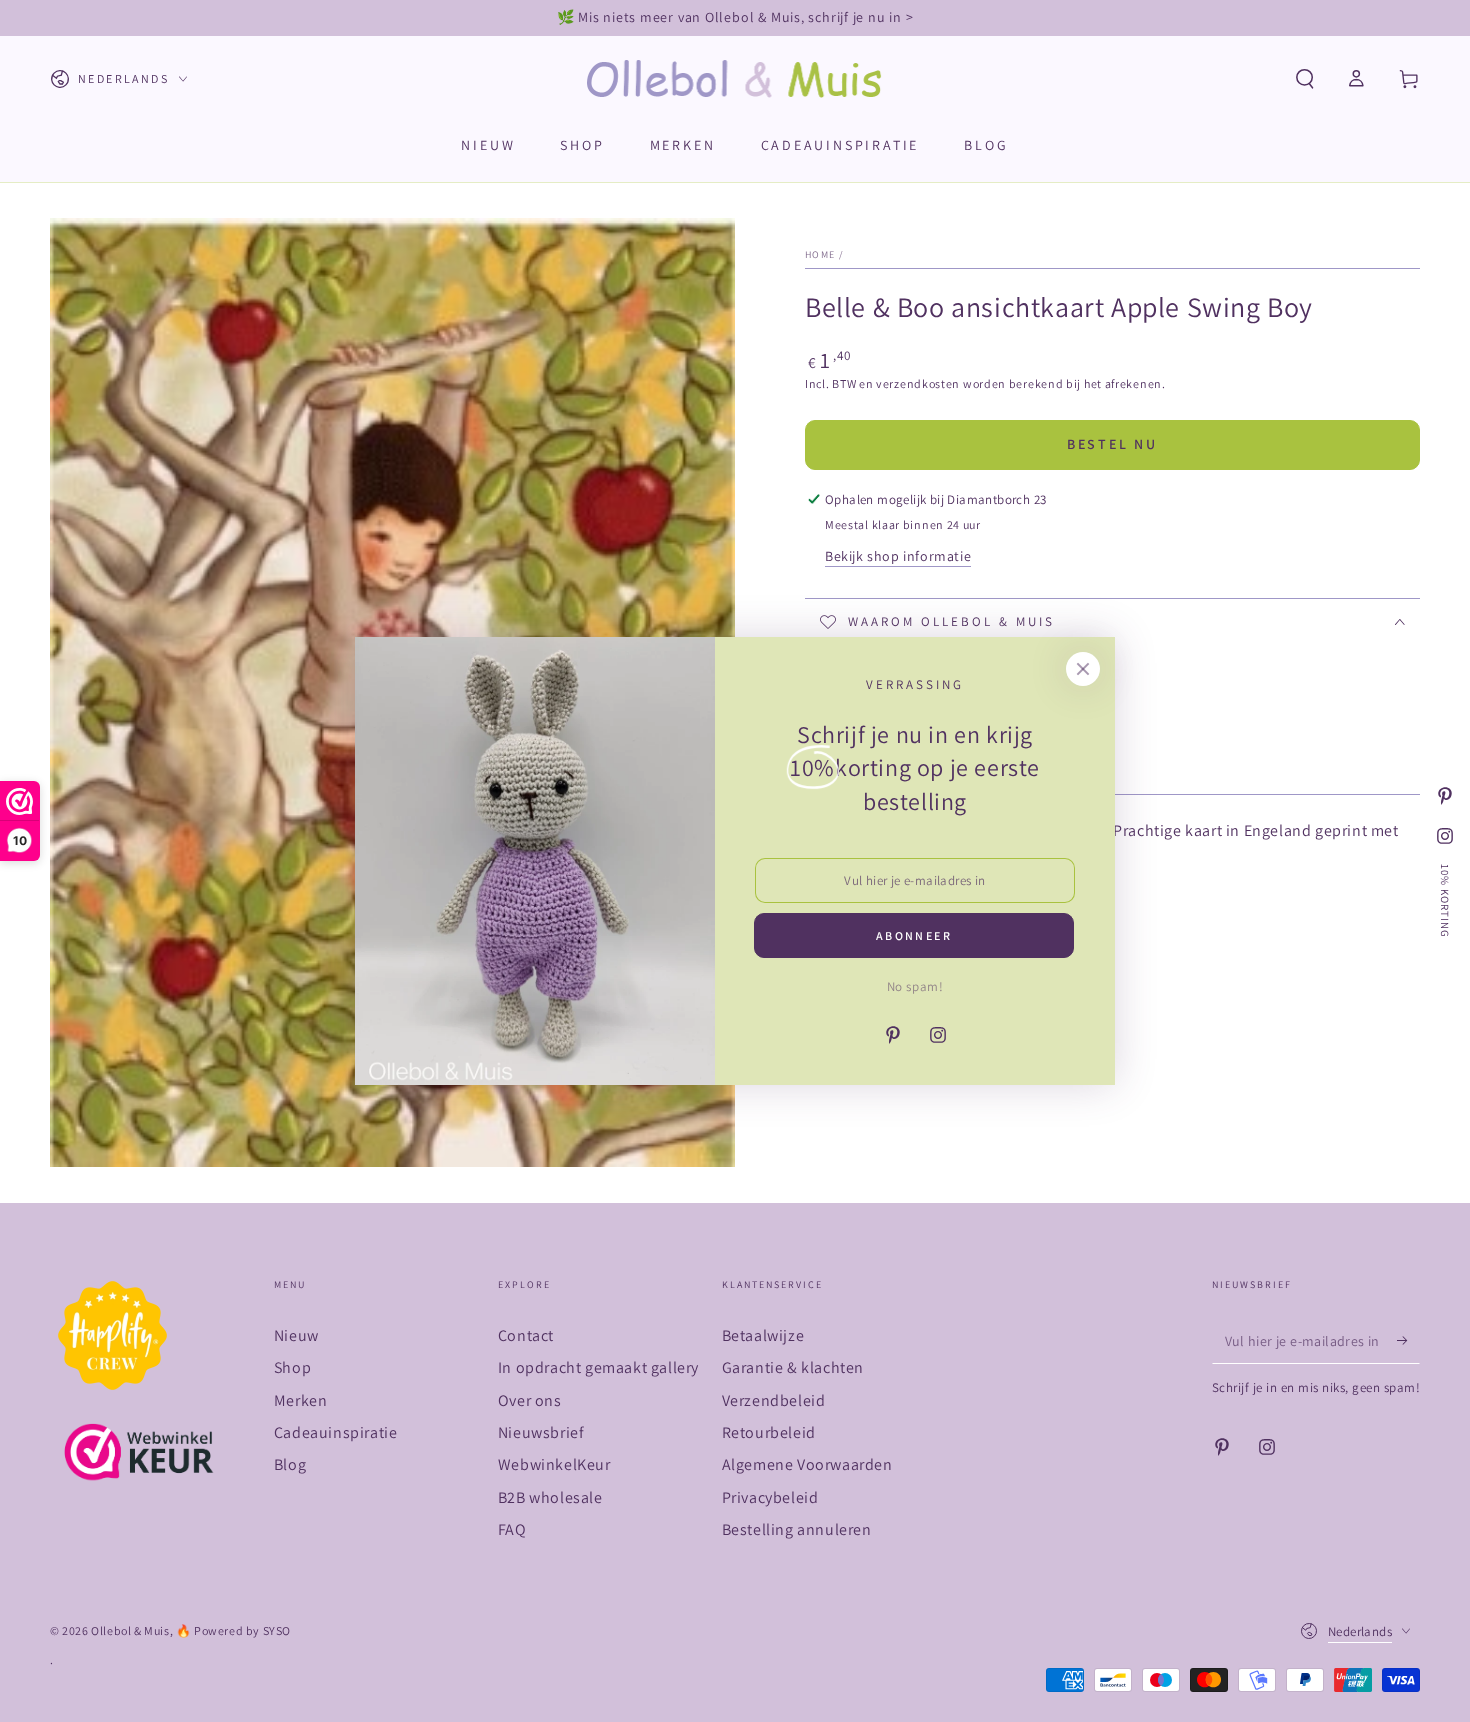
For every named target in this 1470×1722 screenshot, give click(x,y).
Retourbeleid (769, 1432)
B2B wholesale (550, 1497)
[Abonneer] (1408, 1341)
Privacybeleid (770, 1497)
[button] (1305, 79)
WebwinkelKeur (554, 1464)
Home (820, 254)
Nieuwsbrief (541, 1432)
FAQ (512, 1529)
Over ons (530, 1400)
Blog (290, 1464)
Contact (526, 1335)
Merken (301, 1400)
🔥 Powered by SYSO (233, 1630)
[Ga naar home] (735, 79)
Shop (292, 1367)
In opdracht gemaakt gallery (598, 1367)
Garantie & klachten (793, 1367)
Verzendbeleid (774, 1400)
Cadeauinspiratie (336, 1432)
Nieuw (296, 1335)
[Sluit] (1083, 669)
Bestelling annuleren (797, 1529)
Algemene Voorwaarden (807, 1464)
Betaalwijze (763, 1335)
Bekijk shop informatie (898, 556)
